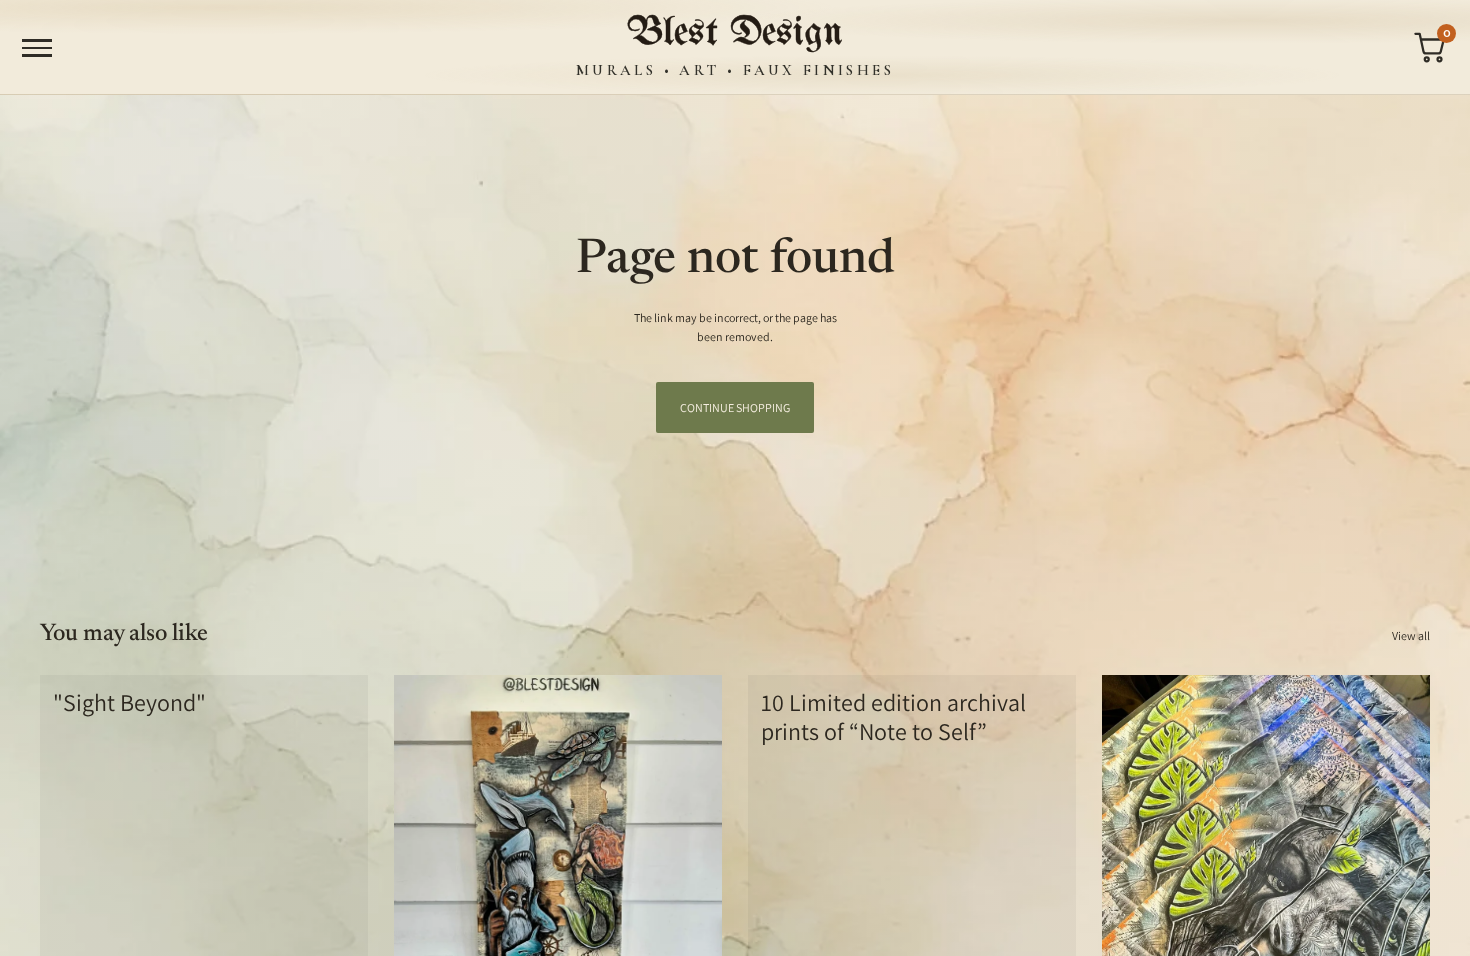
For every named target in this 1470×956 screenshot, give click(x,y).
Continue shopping (735, 407)
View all (1411, 635)
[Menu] (37, 48)
